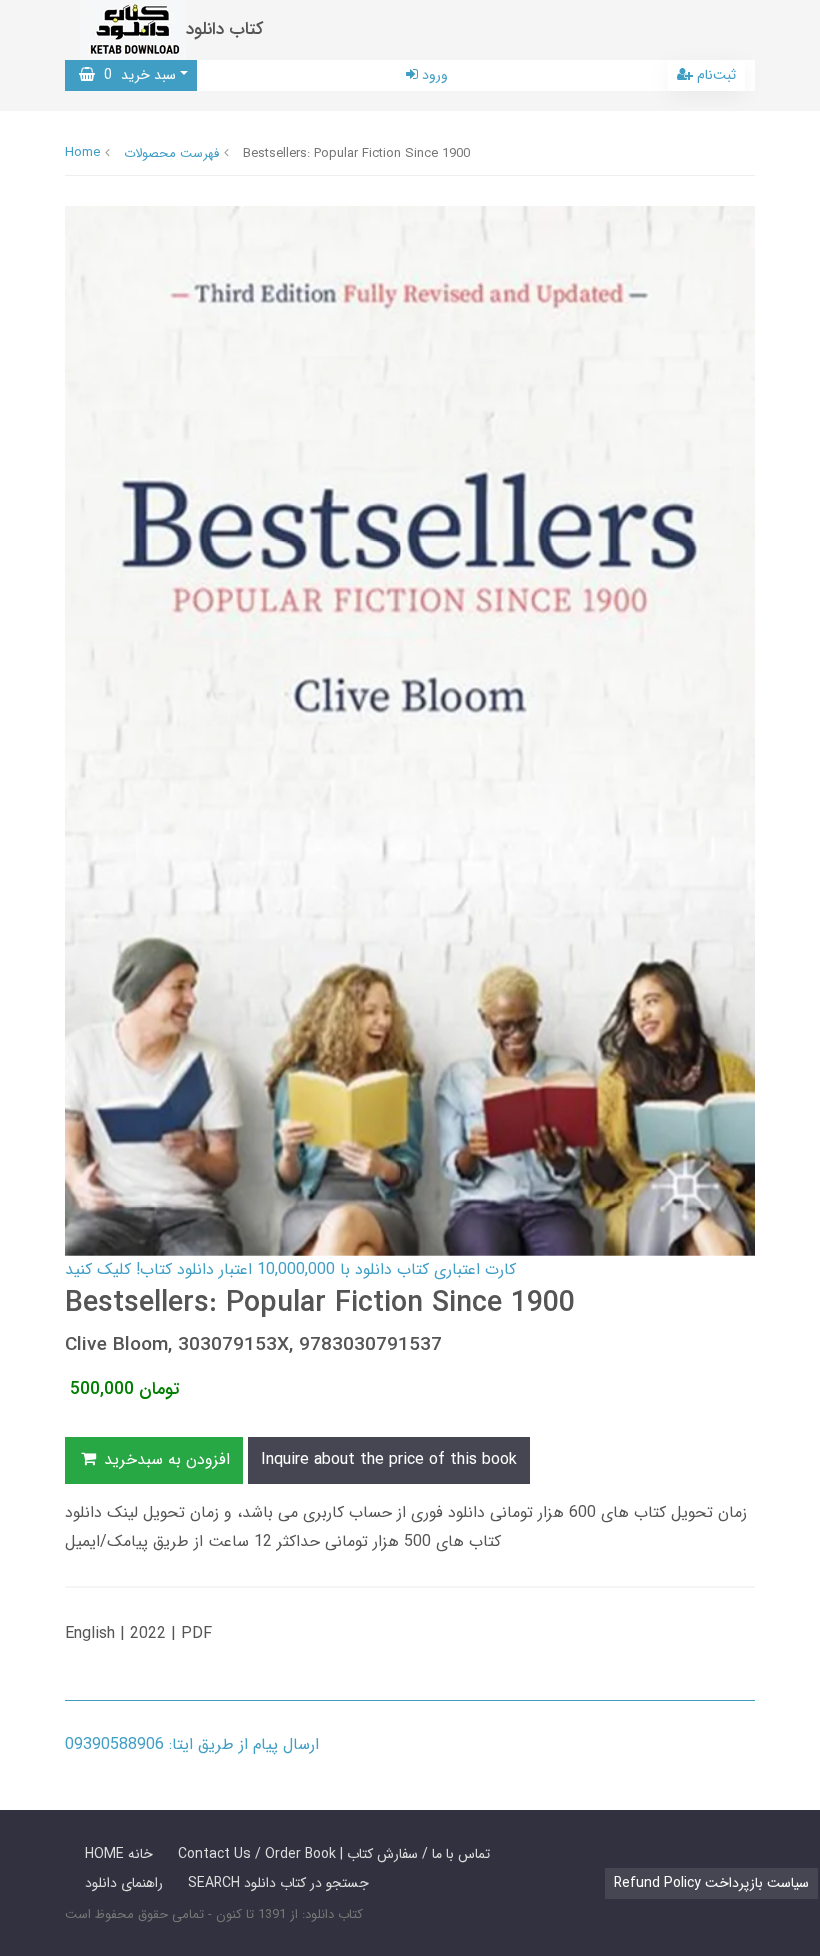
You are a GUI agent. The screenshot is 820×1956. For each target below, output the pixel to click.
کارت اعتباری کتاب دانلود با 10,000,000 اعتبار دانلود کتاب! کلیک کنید (290, 1269)
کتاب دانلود (225, 29)
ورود (433, 75)
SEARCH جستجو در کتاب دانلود (278, 1883)
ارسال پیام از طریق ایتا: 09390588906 (192, 1744)
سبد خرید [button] (135, 75)
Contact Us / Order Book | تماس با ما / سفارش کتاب (334, 1854)
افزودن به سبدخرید (164, 1459)
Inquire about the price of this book (389, 1459)
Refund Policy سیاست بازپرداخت (711, 1883)
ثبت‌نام (714, 75)
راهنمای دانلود (124, 1883)
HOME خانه (119, 1854)
